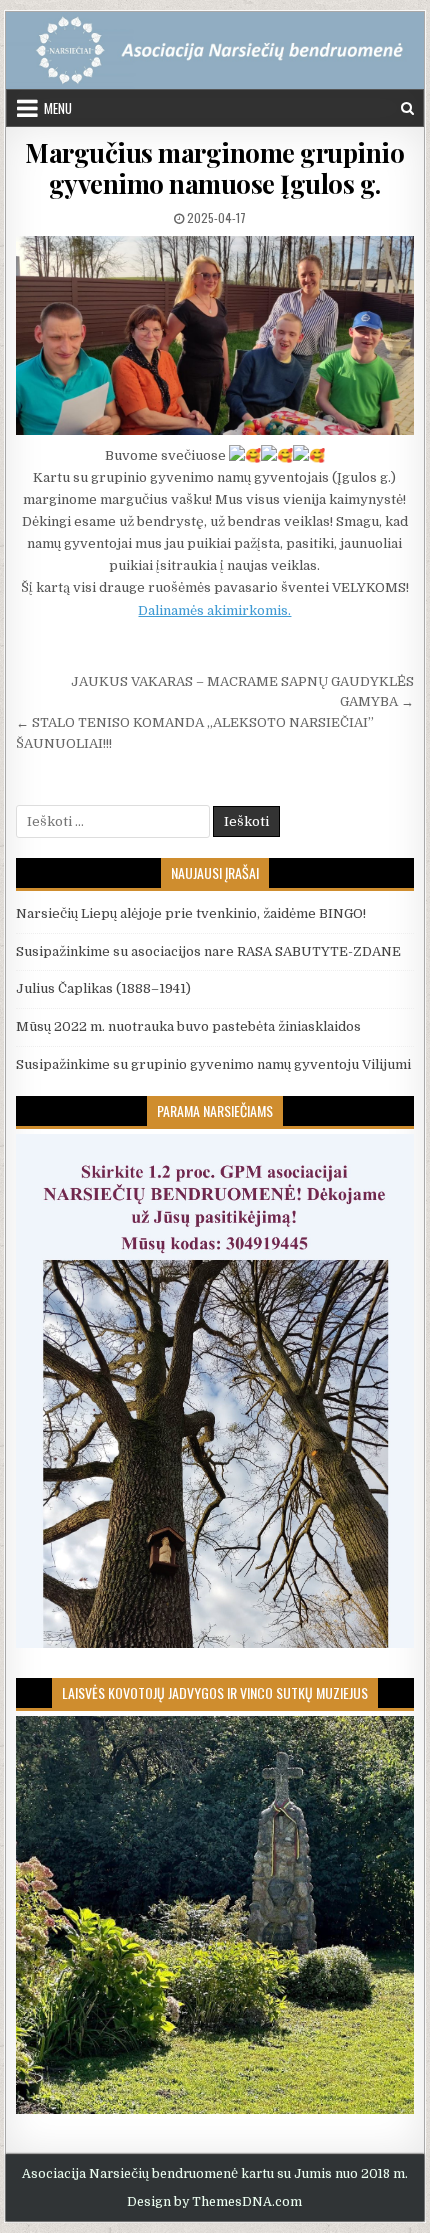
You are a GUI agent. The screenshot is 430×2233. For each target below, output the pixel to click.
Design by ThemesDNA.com (214, 2202)
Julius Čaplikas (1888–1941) (103, 988)
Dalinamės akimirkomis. (214, 610)
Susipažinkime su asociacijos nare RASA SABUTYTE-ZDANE (208, 951)
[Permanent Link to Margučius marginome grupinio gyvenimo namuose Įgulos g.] (214, 335)
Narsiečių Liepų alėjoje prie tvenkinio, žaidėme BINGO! (191, 913)
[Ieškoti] (407, 108)
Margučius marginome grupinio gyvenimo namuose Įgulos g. (214, 168)
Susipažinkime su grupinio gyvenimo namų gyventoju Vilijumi (213, 1064)
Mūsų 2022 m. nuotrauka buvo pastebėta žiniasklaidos (188, 1026)
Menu (58, 108)
